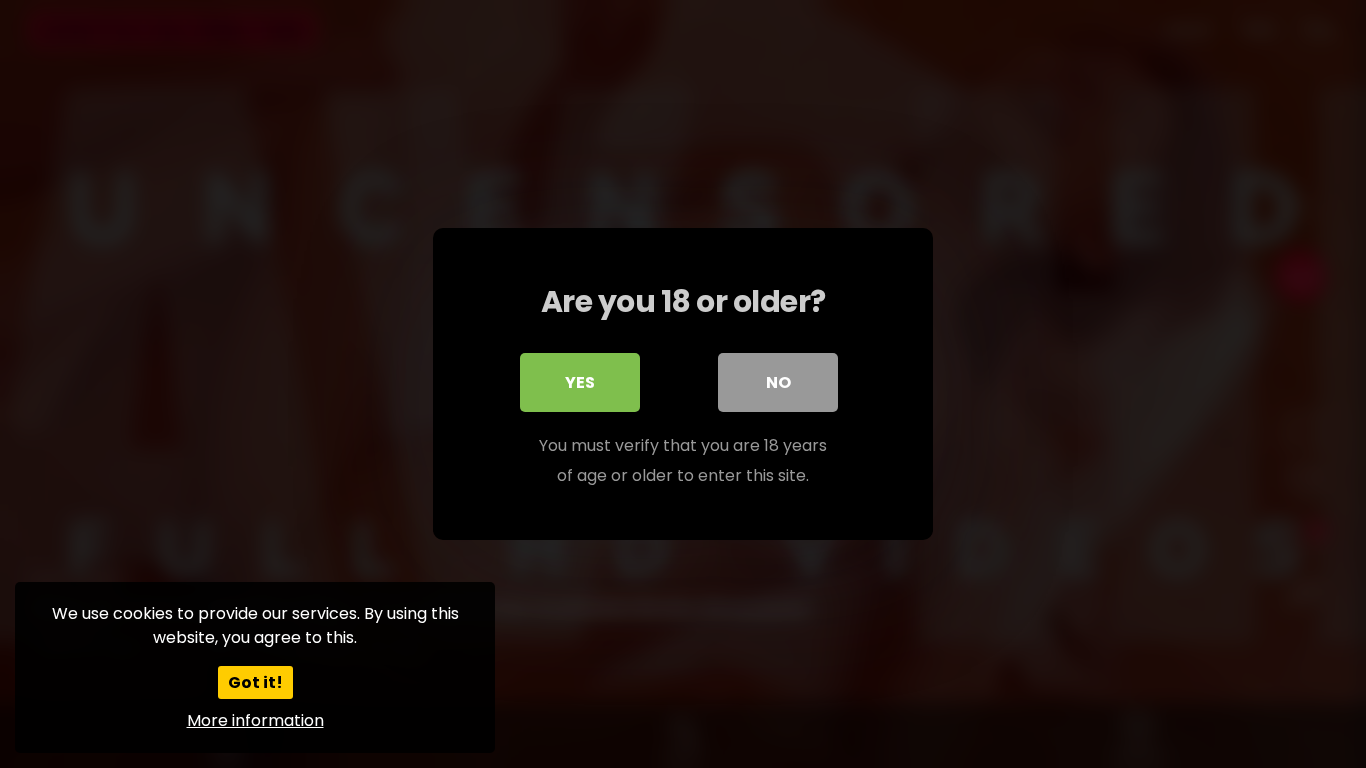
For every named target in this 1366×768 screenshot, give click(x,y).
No (778, 382)
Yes (580, 382)
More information (255, 720)
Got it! (255, 682)
